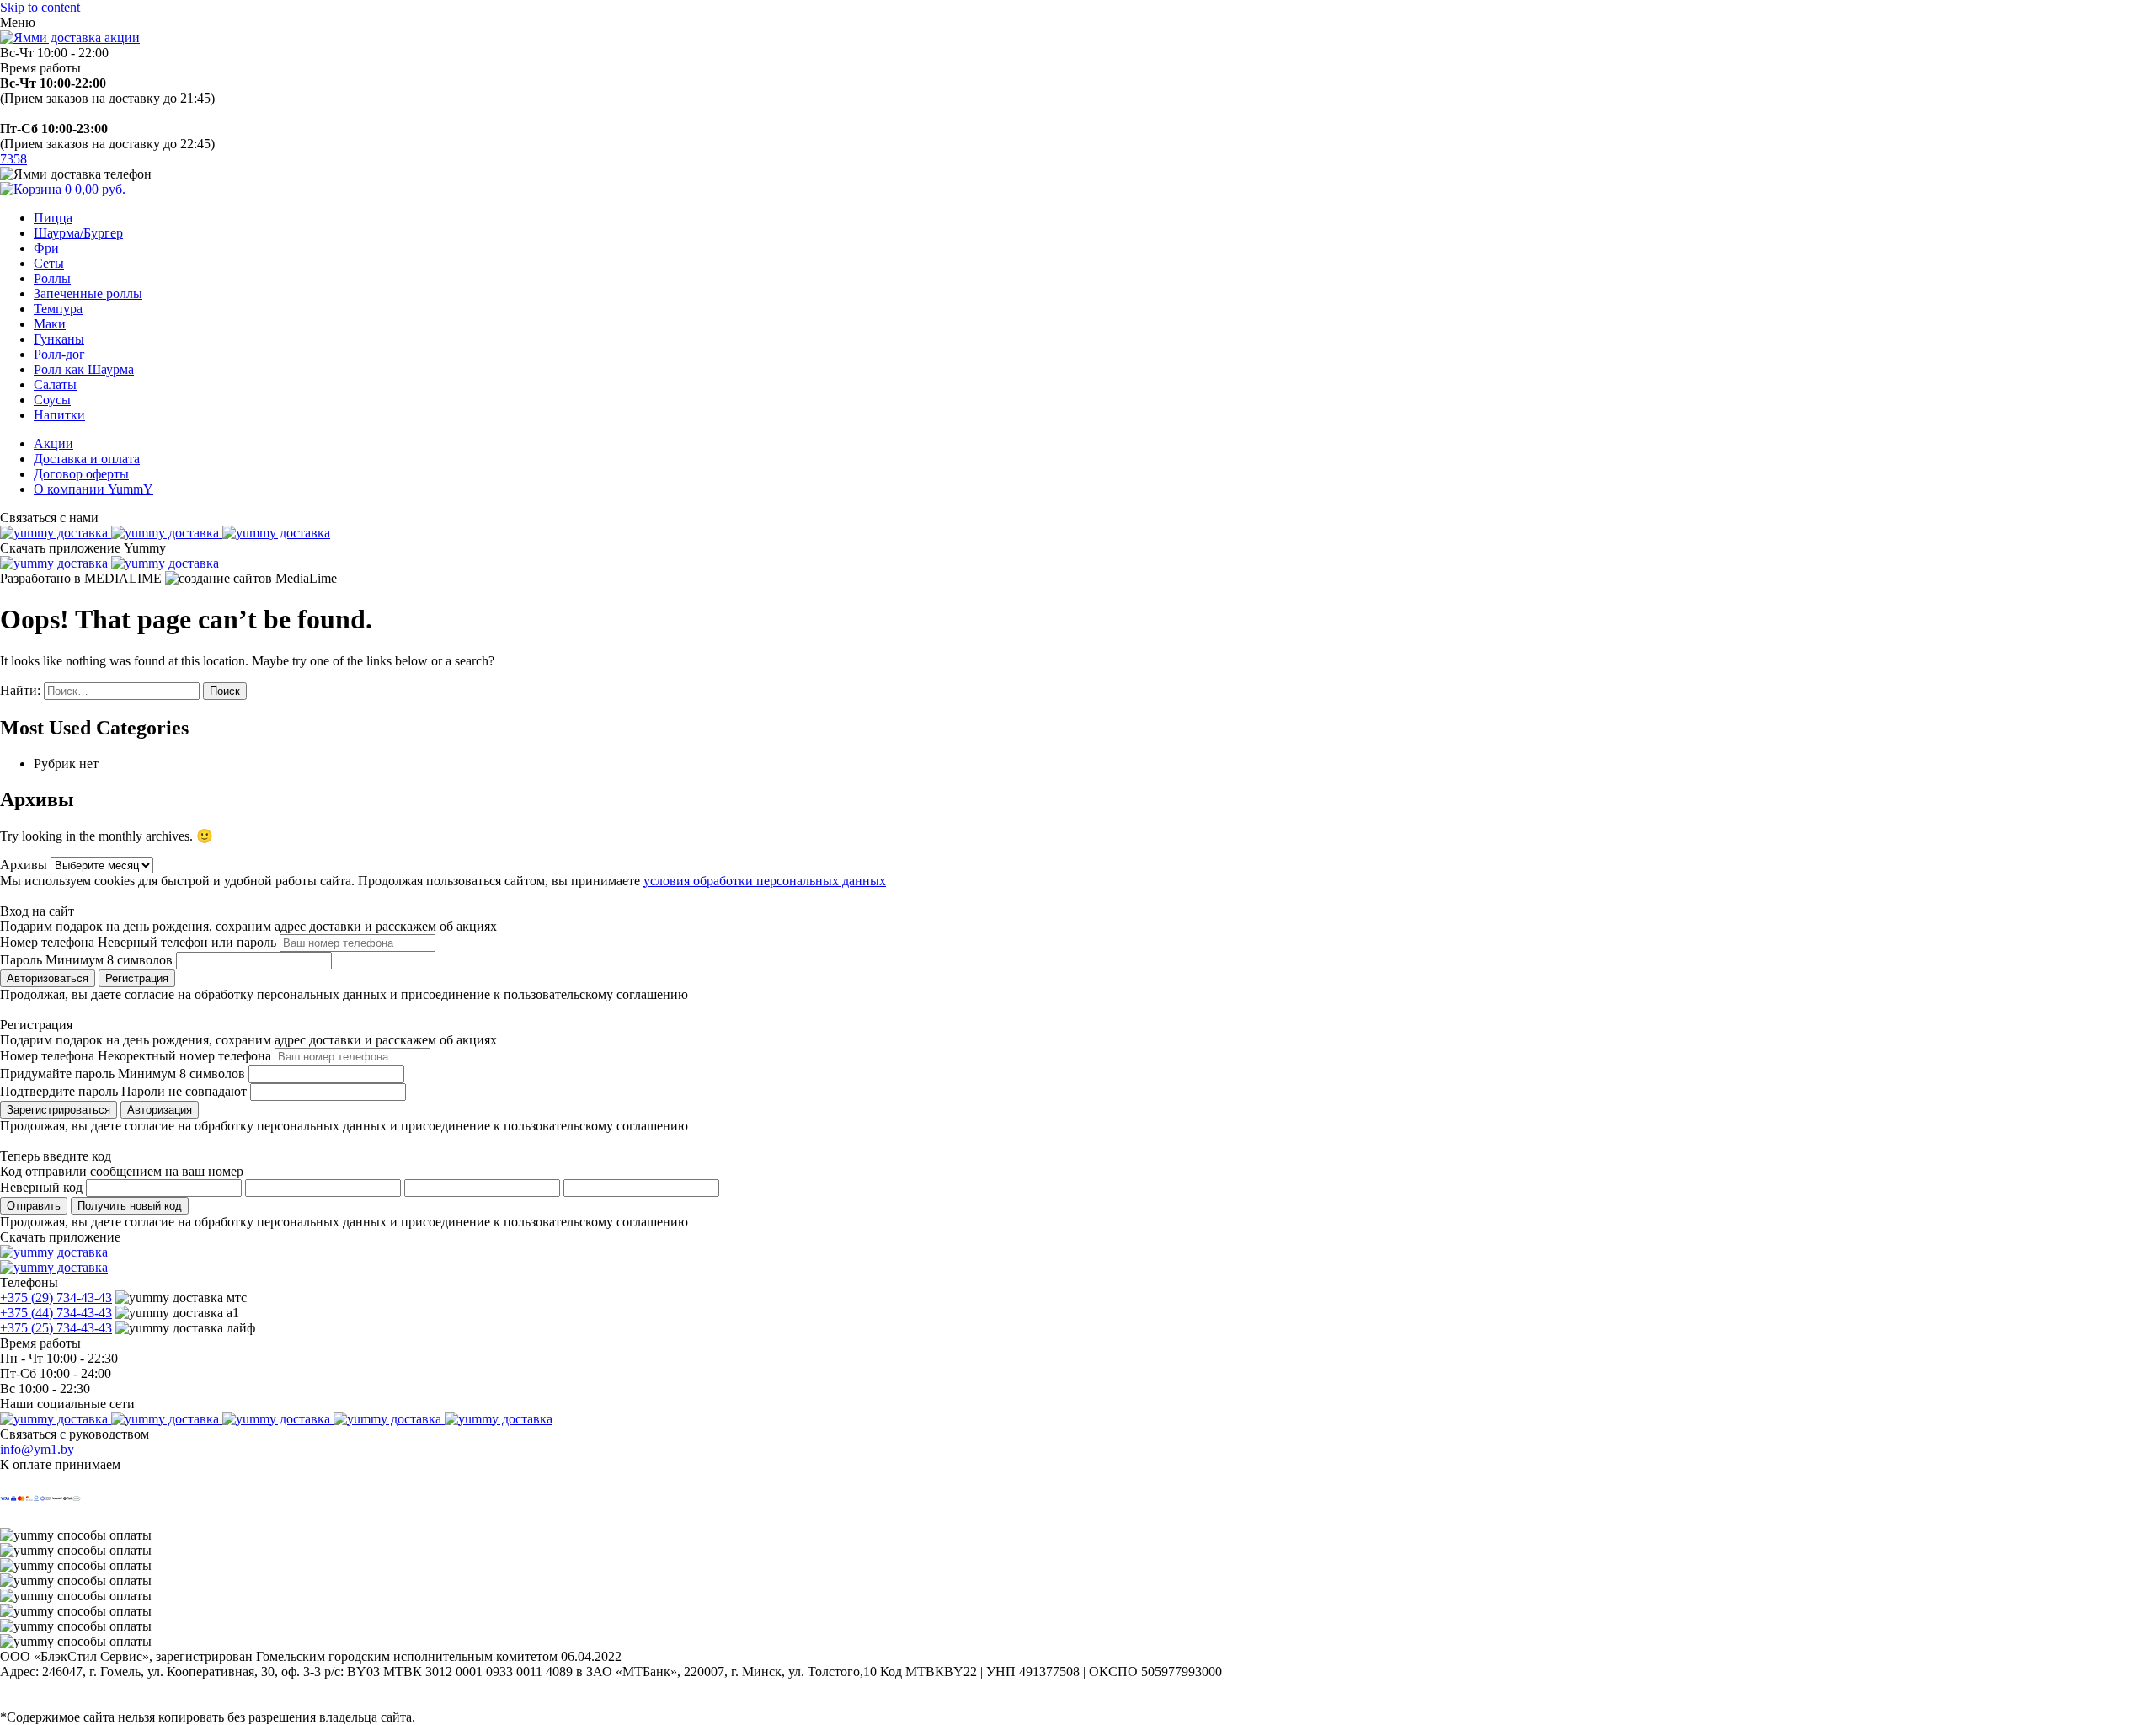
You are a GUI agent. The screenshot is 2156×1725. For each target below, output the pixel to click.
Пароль (21, 960)
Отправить (34, 1206)
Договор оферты (81, 474)
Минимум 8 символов (109, 960)
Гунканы (59, 339)
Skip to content (40, 7)
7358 (13, 159)
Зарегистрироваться (59, 1110)
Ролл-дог (59, 354)
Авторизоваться (48, 978)
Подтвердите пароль (59, 1091)
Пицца (53, 218)
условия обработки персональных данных (765, 881)
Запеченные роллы (88, 294)
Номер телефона (47, 942)
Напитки (59, 415)
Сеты (49, 263)
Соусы (52, 400)
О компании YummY (93, 489)
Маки (50, 324)
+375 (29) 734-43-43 (56, 1298)
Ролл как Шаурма (84, 369)
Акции (53, 443)
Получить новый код (130, 1206)
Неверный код (41, 1187)
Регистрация (137, 978)
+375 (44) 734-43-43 (56, 1313)
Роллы (52, 278)
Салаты (55, 385)
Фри (46, 248)
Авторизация (160, 1110)
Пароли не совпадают (184, 1091)
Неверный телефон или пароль (187, 942)
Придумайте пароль (57, 1073)
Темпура (58, 309)
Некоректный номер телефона (184, 1056)
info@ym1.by (37, 1449)
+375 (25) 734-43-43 (56, 1328)
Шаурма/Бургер (78, 233)
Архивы (24, 865)
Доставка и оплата (87, 459)
